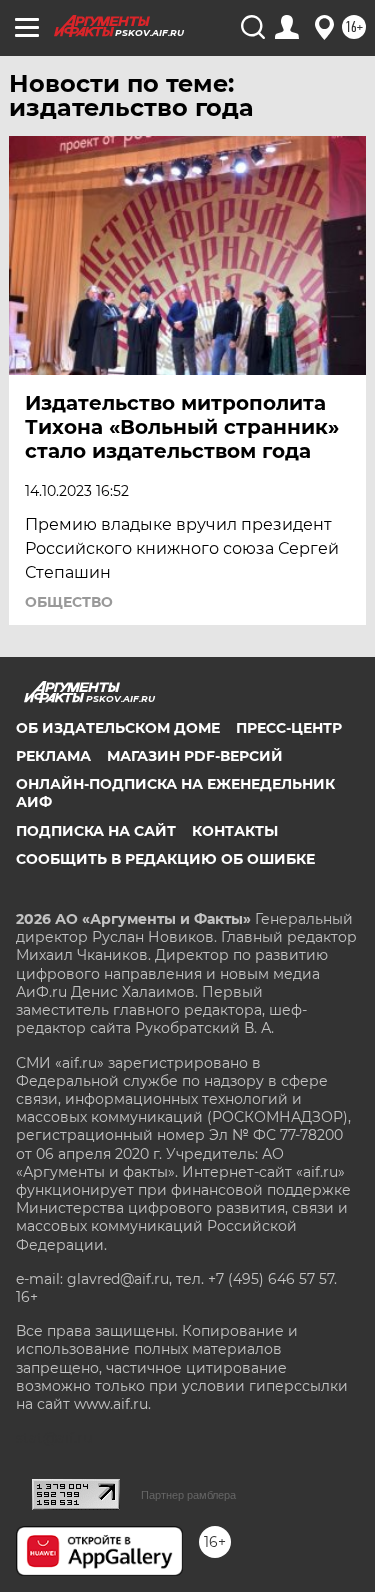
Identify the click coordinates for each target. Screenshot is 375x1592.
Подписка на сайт (96, 831)
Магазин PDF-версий (195, 756)
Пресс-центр (289, 728)
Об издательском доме (118, 728)
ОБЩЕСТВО (69, 602)
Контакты (235, 831)
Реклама (53, 756)
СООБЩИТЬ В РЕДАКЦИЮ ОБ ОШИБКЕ (165, 859)
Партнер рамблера (188, 1495)
